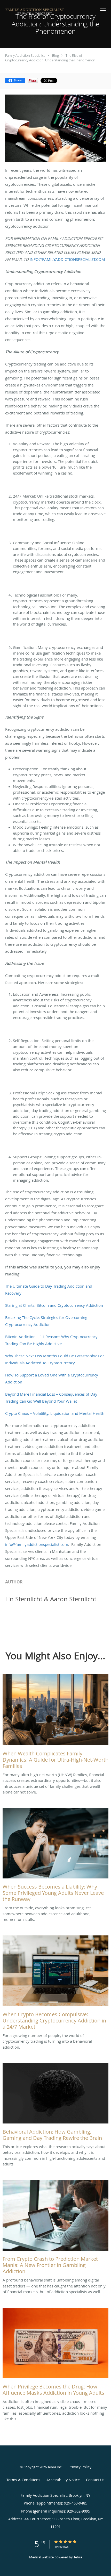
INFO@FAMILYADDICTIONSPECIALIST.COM (67, 259)
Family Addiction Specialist (25, 55)
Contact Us (95, 2480)
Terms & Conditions (23, 2480)
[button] (103, 10)
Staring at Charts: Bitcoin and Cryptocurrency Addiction (54, 1305)
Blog (55, 55)
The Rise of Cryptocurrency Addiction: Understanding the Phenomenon (50, 58)
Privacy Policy (80, 2467)
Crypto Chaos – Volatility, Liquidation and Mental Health (55, 1413)
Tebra (78, 2557)
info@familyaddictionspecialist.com (37, 1544)
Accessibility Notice (63, 2480)
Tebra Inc (54, 2467)
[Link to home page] (46, 12)
